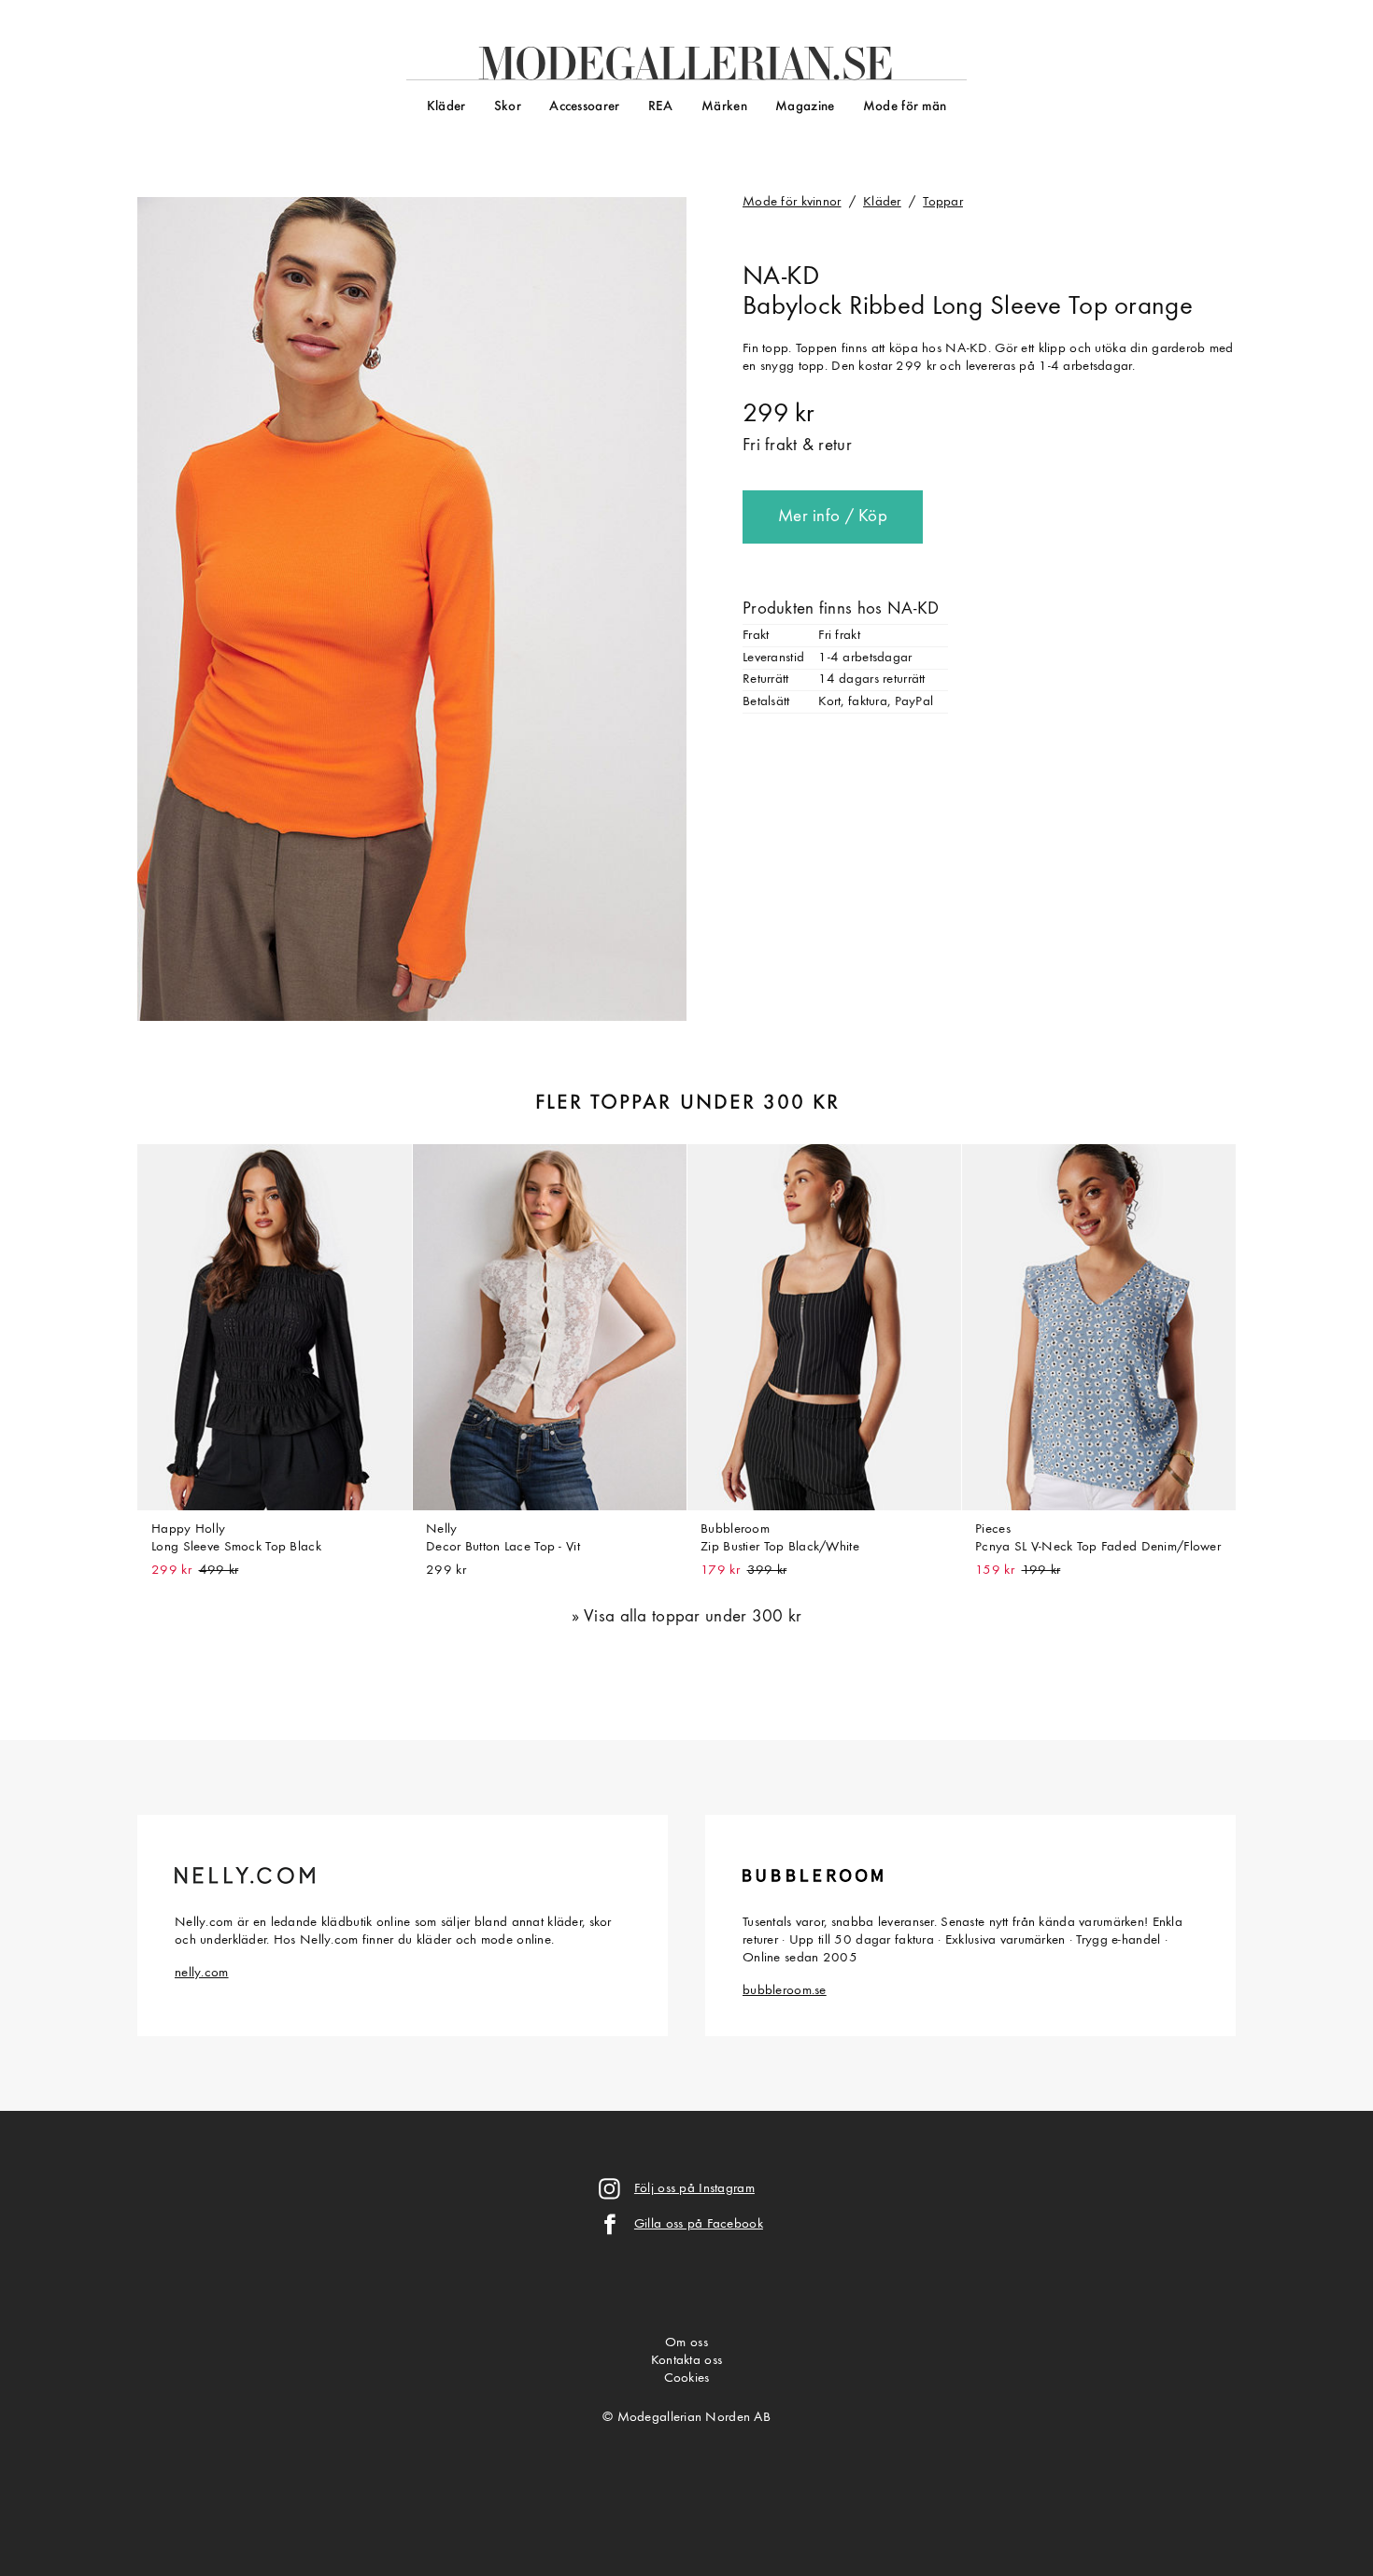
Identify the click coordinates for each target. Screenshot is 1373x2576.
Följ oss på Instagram (694, 2189)
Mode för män (905, 107)
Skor (508, 107)
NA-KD (781, 277)
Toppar (943, 202)
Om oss (686, 2343)
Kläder (446, 107)
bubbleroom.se (785, 1991)
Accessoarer (584, 107)
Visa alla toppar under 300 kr (693, 1617)
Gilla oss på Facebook (699, 2224)
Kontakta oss (686, 2361)
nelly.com (202, 1973)
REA (661, 107)
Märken (724, 107)
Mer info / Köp (833, 517)
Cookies (687, 2378)
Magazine (805, 107)
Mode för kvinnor (792, 202)
